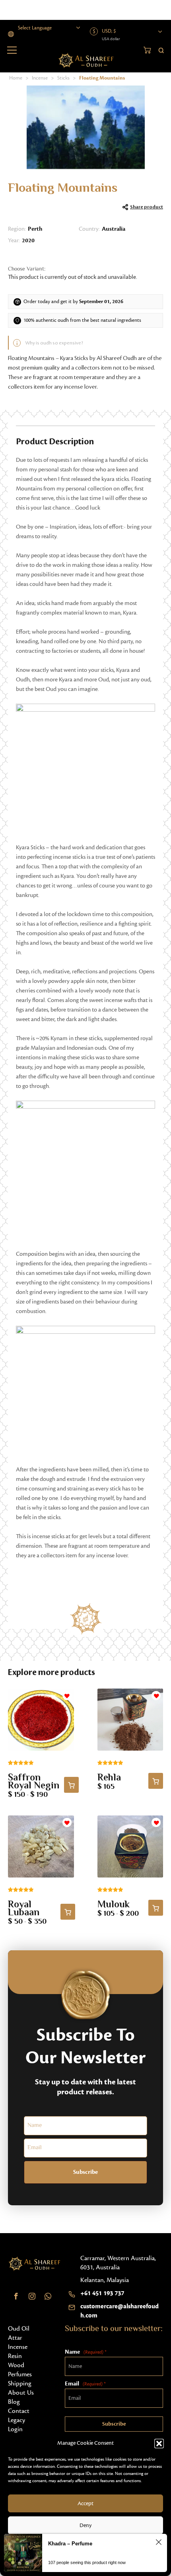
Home (16, 78)
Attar (15, 2338)
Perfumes (20, 2374)
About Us (21, 2393)
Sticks (63, 78)
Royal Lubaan (24, 1909)
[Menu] (12, 50)
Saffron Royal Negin (34, 1782)
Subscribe (85, 2172)
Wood (16, 2365)
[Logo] (34, 2264)
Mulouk (114, 1905)
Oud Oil (19, 2329)
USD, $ (109, 31)
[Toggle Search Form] (161, 50)
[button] (159, 2444)
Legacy (17, 2420)
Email (85, 2384)
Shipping (20, 2383)
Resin (15, 2356)
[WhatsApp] (48, 2296)
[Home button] (86, 60)
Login (15, 2429)
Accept (85, 2504)
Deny (85, 2525)
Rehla (109, 1778)
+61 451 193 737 (102, 2293)
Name (85, 2352)
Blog (14, 2402)
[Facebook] (16, 2296)
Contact (19, 2411)
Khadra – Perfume (70, 2544)
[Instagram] (32, 2296)
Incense (40, 78)
